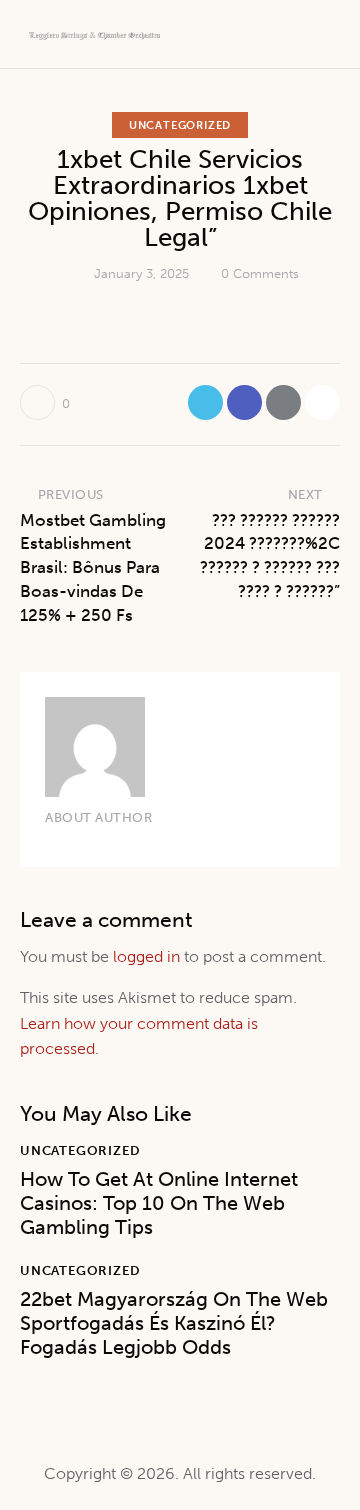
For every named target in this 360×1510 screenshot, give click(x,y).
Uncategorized (180, 125)
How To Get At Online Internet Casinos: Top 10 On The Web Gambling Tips (159, 1203)
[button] (322, 402)
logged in (146, 956)
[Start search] (325, 37)
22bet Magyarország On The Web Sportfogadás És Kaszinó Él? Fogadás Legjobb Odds (174, 1323)
